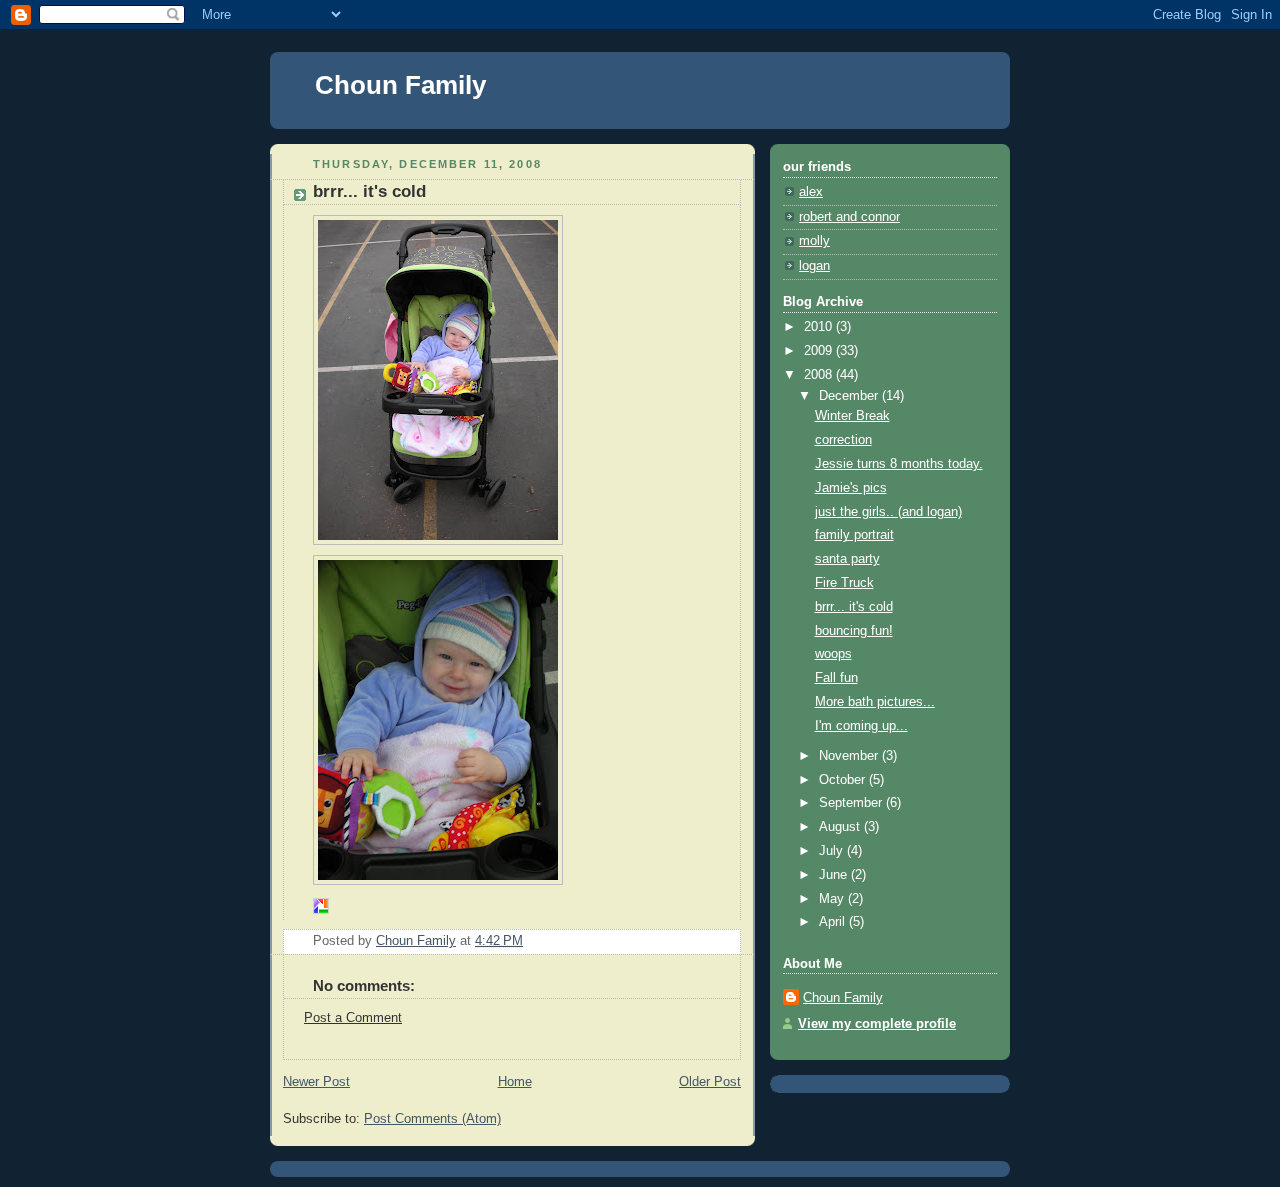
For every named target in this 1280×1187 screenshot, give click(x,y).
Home (515, 1082)
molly (814, 241)
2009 (820, 351)
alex (811, 192)
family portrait (854, 535)
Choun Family (400, 85)
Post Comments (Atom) (432, 1119)
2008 (820, 375)
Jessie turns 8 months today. (899, 464)
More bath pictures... (875, 702)
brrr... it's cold (854, 607)
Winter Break (852, 416)
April (834, 922)
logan (814, 266)
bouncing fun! (854, 631)
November (850, 756)
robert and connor (849, 217)
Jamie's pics (851, 488)
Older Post (710, 1082)
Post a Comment (353, 1018)
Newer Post (316, 1082)
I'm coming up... (861, 726)
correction (843, 440)
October (844, 780)
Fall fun (836, 678)
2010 (820, 327)
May (833, 899)
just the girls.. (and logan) (888, 512)
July (833, 851)
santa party (847, 559)
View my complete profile (877, 1024)
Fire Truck (844, 583)
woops (833, 654)
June (835, 875)
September (852, 803)
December (850, 396)
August (841, 827)
